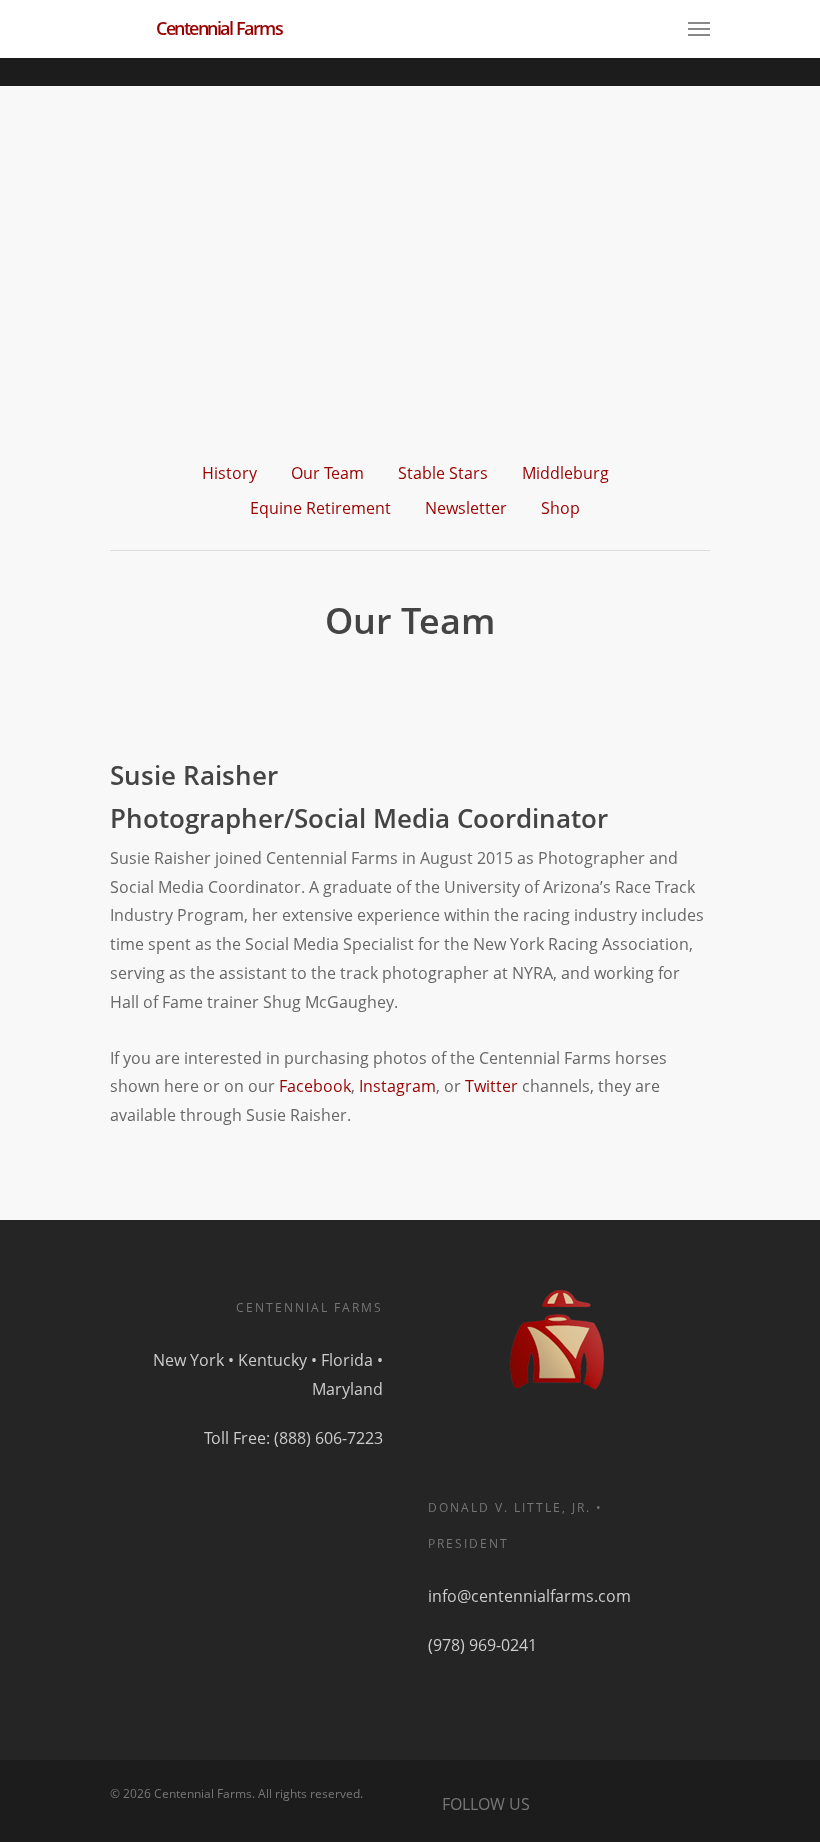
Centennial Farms (219, 28)
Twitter (491, 1086)
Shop (560, 508)
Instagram (397, 1086)
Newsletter (466, 508)
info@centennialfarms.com (529, 1596)
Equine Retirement (320, 508)
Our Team (327, 473)
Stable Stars (443, 473)
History (229, 473)
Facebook (315, 1086)
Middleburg (565, 473)
